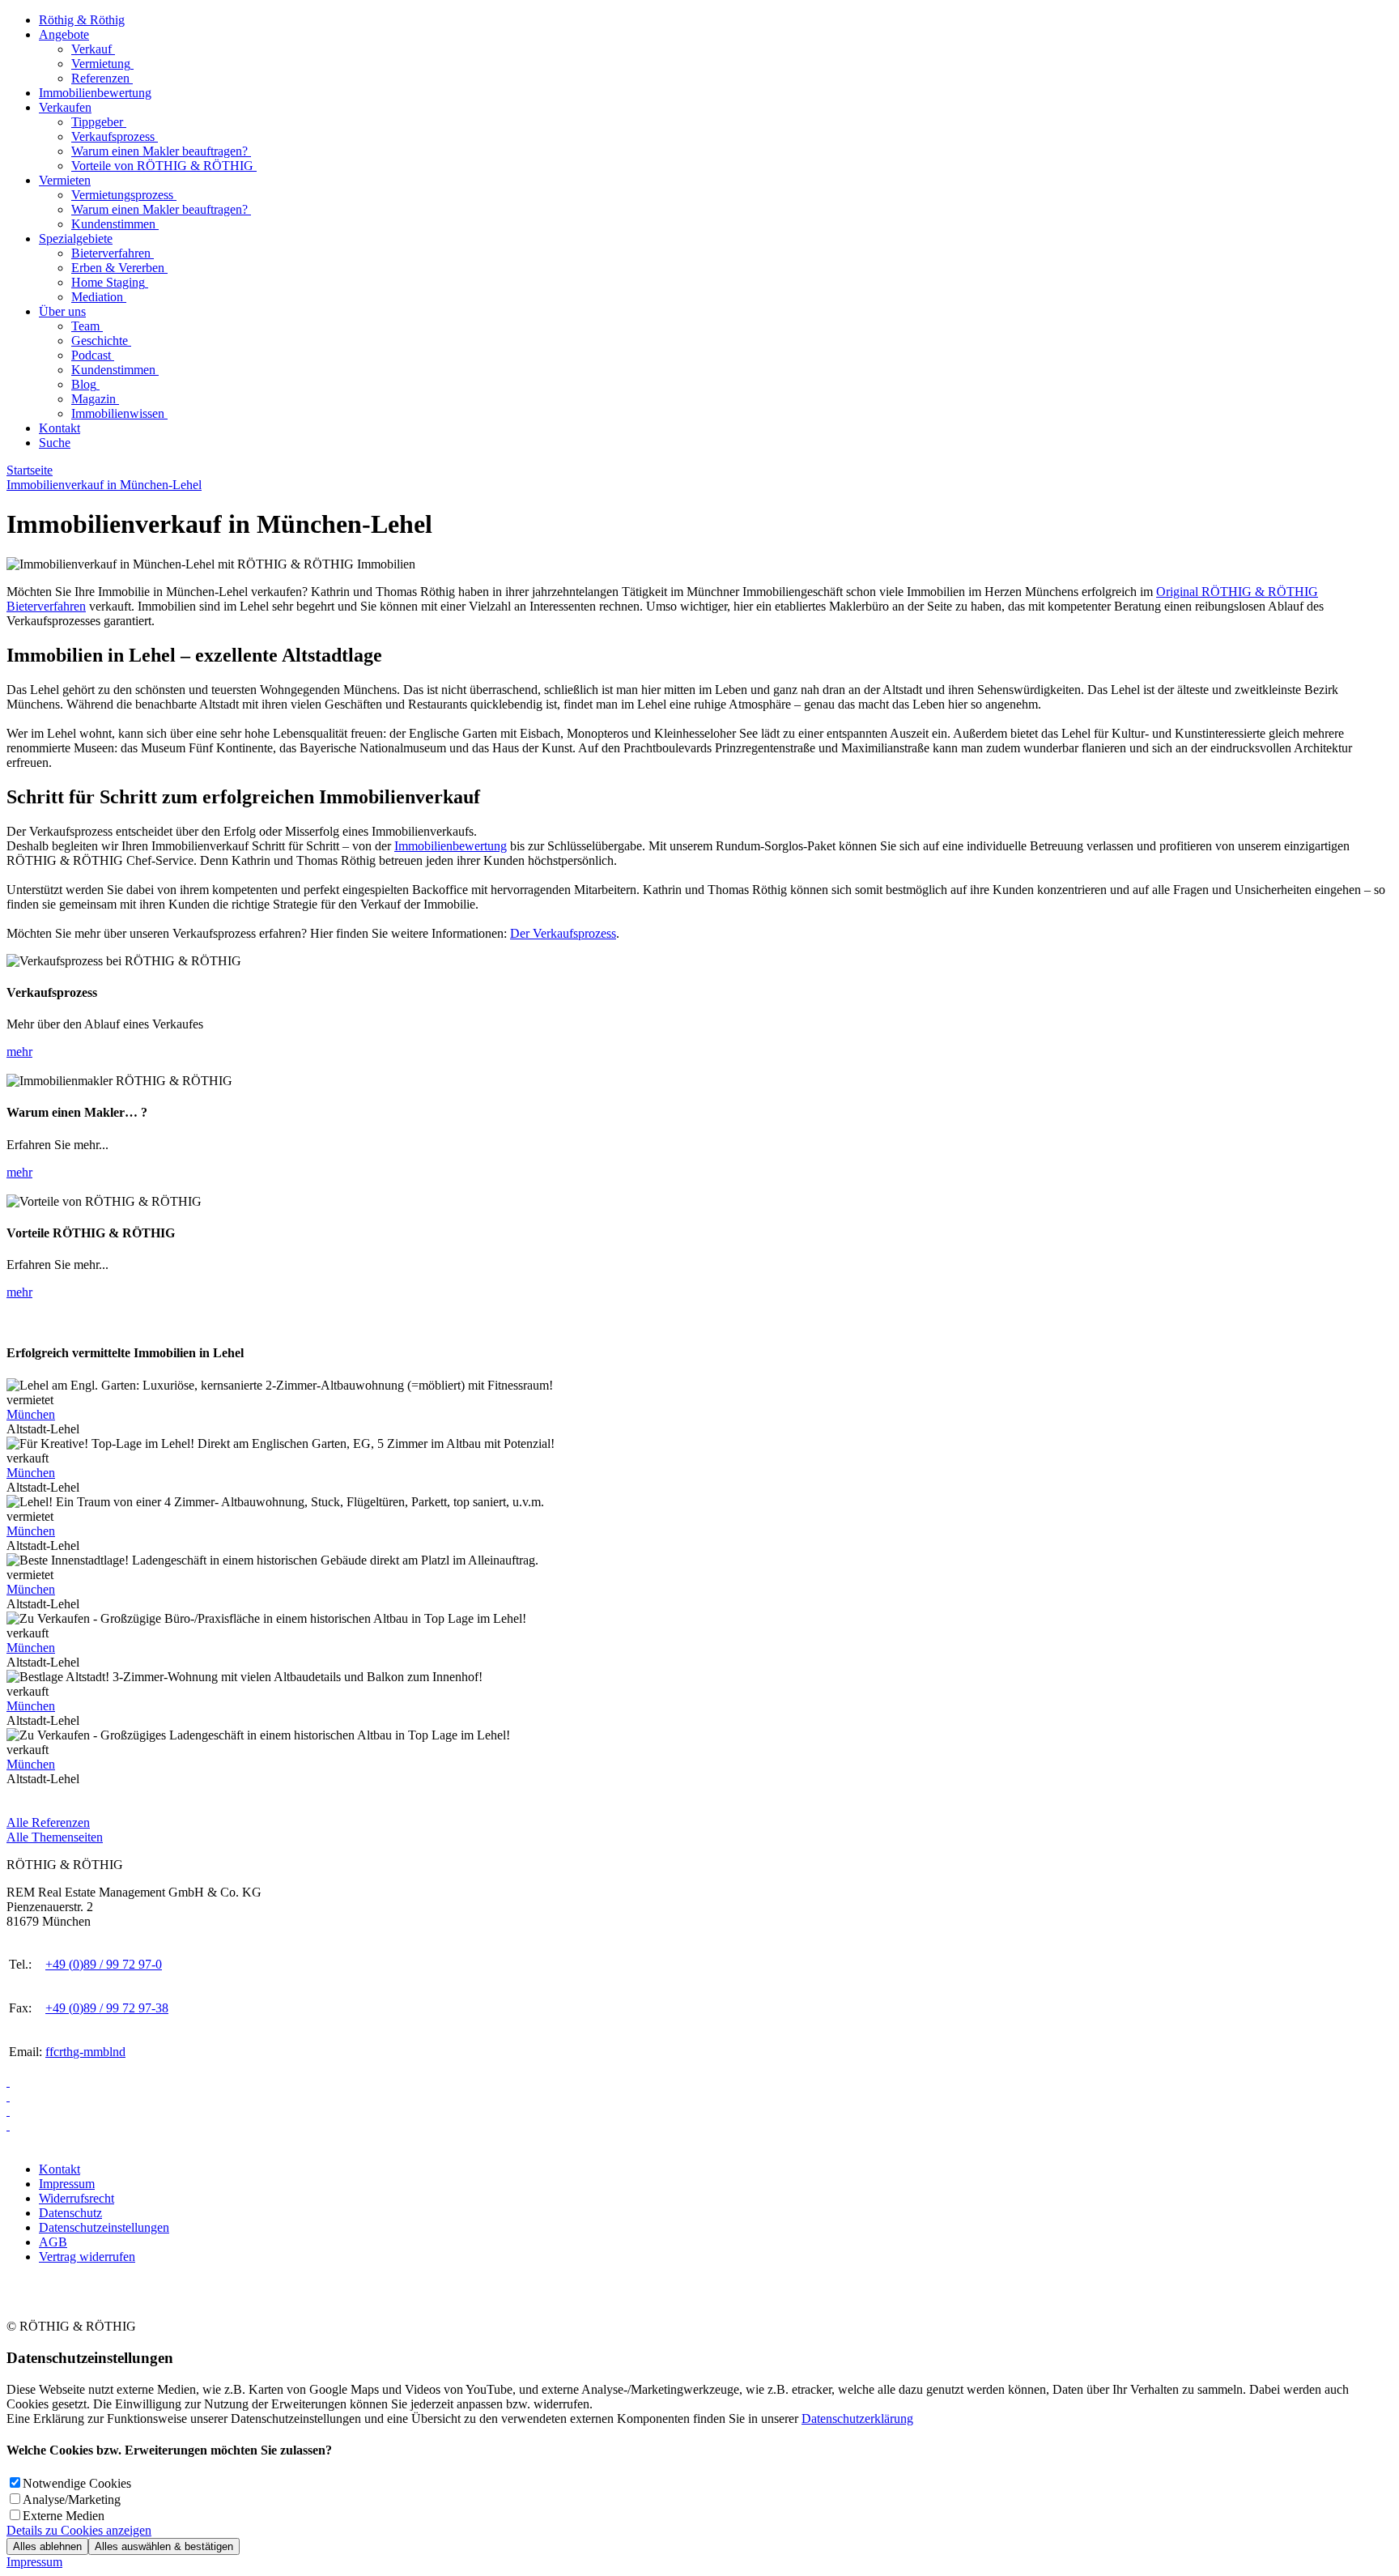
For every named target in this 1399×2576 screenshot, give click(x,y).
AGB (53, 2242)
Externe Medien (64, 2516)
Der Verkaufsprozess (563, 933)
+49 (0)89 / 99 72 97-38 (107, 2008)
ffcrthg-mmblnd (85, 2052)
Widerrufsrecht (77, 2198)
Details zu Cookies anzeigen (79, 2530)
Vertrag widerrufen (87, 2257)
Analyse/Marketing (72, 2499)
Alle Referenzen (48, 1822)
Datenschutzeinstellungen (104, 2227)
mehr (19, 1052)
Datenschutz (70, 2213)
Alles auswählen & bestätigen (164, 2546)
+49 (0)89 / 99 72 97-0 (104, 1964)
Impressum (67, 2184)
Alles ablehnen (47, 2546)
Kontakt (60, 2169)
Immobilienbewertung (451, 846)
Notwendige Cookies (77, 2483)
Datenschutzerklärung (857, 2418)
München (31, 1414)
